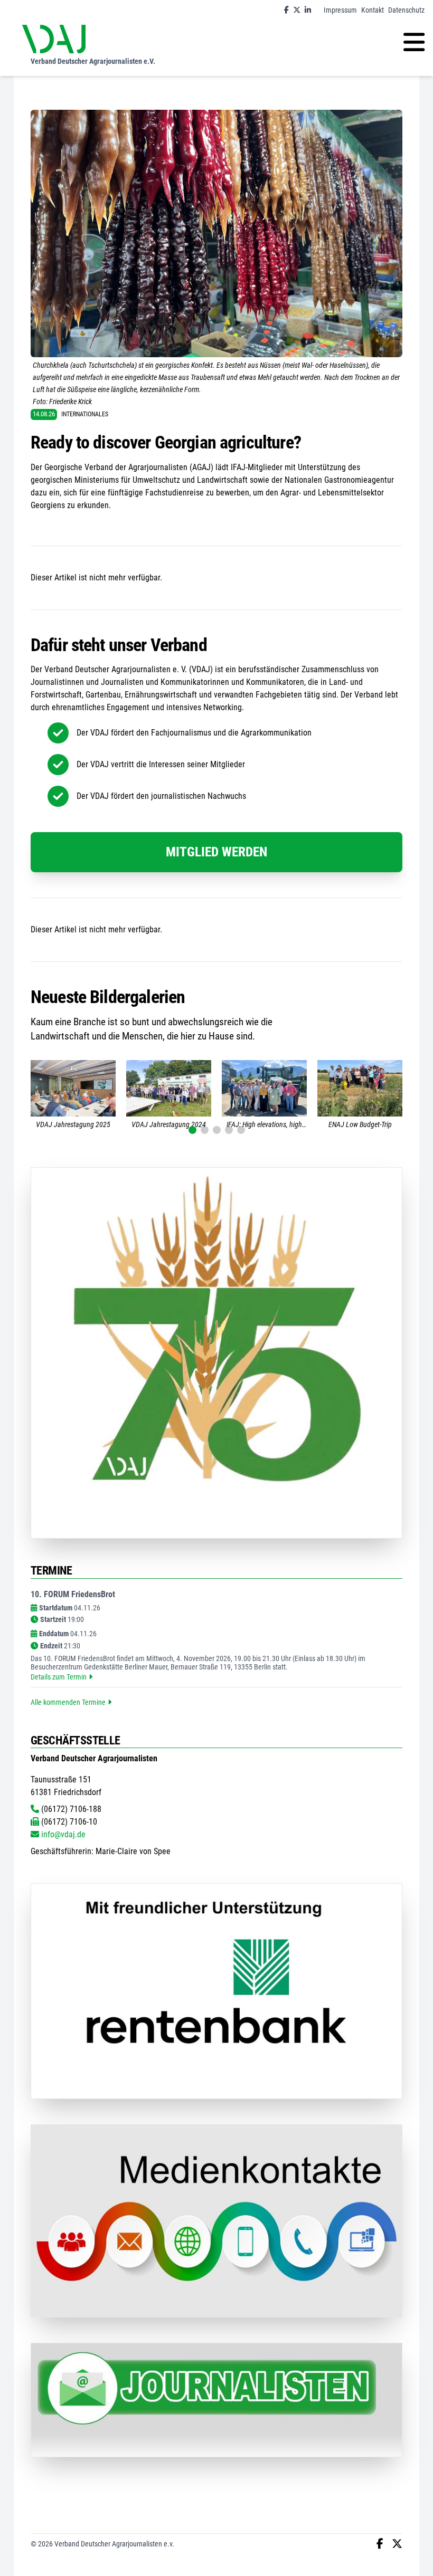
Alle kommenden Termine (68, 1702)
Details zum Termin (59, 1677)
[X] (297, 10)
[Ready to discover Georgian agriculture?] (216, 233)
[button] (192, 1130)
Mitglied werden (216, 852)
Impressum (340, 10)
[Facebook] (286, 10)
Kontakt (373, 10)
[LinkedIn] (308, 10)
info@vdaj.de (62, 1834)
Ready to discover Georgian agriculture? (166, 442)
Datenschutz (406, 10)
